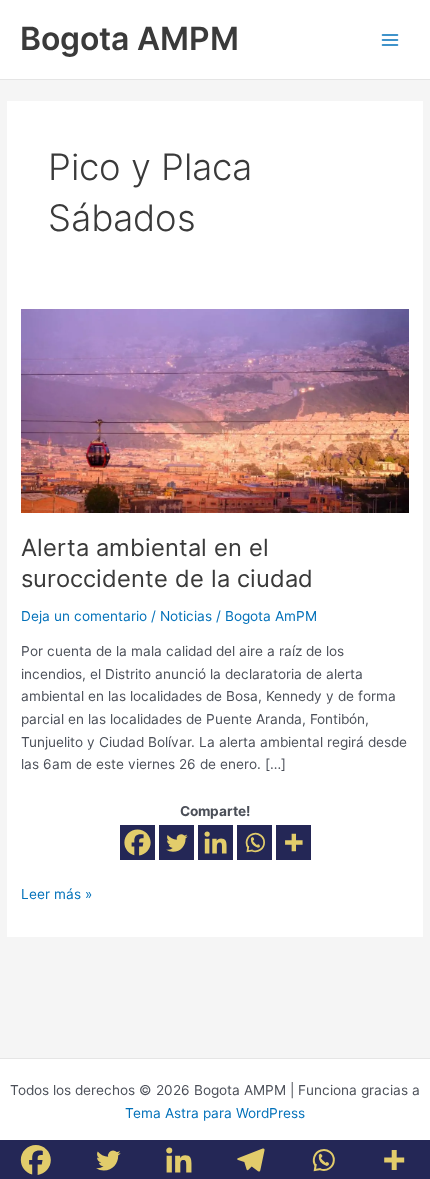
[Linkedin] (215, 842)
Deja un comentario (84, 616)
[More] (293, 842)
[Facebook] (137, 842)
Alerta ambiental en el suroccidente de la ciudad (167, 563)
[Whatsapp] (254, 842)
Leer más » (56, 892)
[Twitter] (176, 842)
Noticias (186, 616)
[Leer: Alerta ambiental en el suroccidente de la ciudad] (215, 410)
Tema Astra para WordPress (215, 1113)
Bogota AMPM (129, 38)
